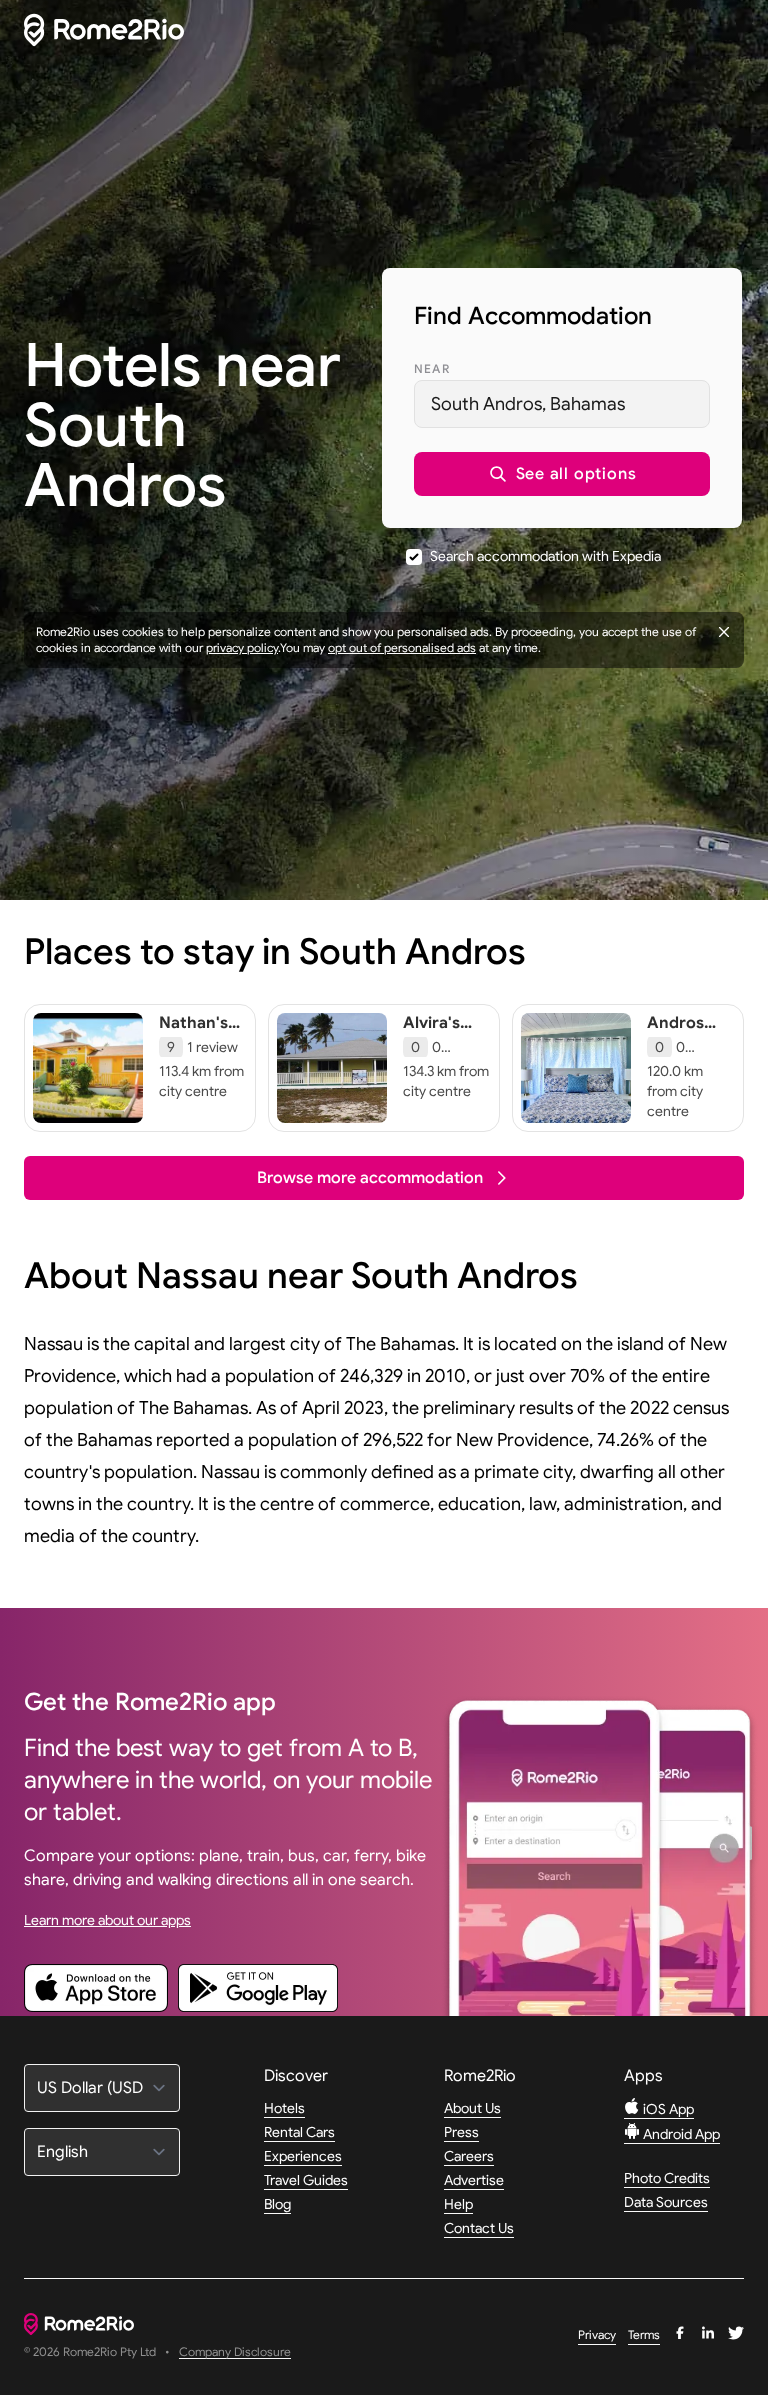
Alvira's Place (431, 1033)
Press (461, 2132)
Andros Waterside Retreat (686, 1043)
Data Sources (666, 2202)
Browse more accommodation (370, 1178)
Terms (644, 2334)
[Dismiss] (724, 632)
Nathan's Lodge (193, 1033)
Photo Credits (667, 2178)
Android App (680, 2134)
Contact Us (479, 2228)
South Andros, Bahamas (528, 404)
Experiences (303, 2156)
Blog (277, 2204)
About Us (472, 2108)
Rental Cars (299, 2132)
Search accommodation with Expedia (545, 556)
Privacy (597, 2334)
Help (458, 2204)
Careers (469, 2156)
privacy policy (242, 647)
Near (432, 368)
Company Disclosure (235, 2352)
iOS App (667, 2109)
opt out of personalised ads (402, 647)
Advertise (474, 2180)
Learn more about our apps (107, 1920)
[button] (562, 474)
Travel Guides (306, 2180)
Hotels (284, 2108)
